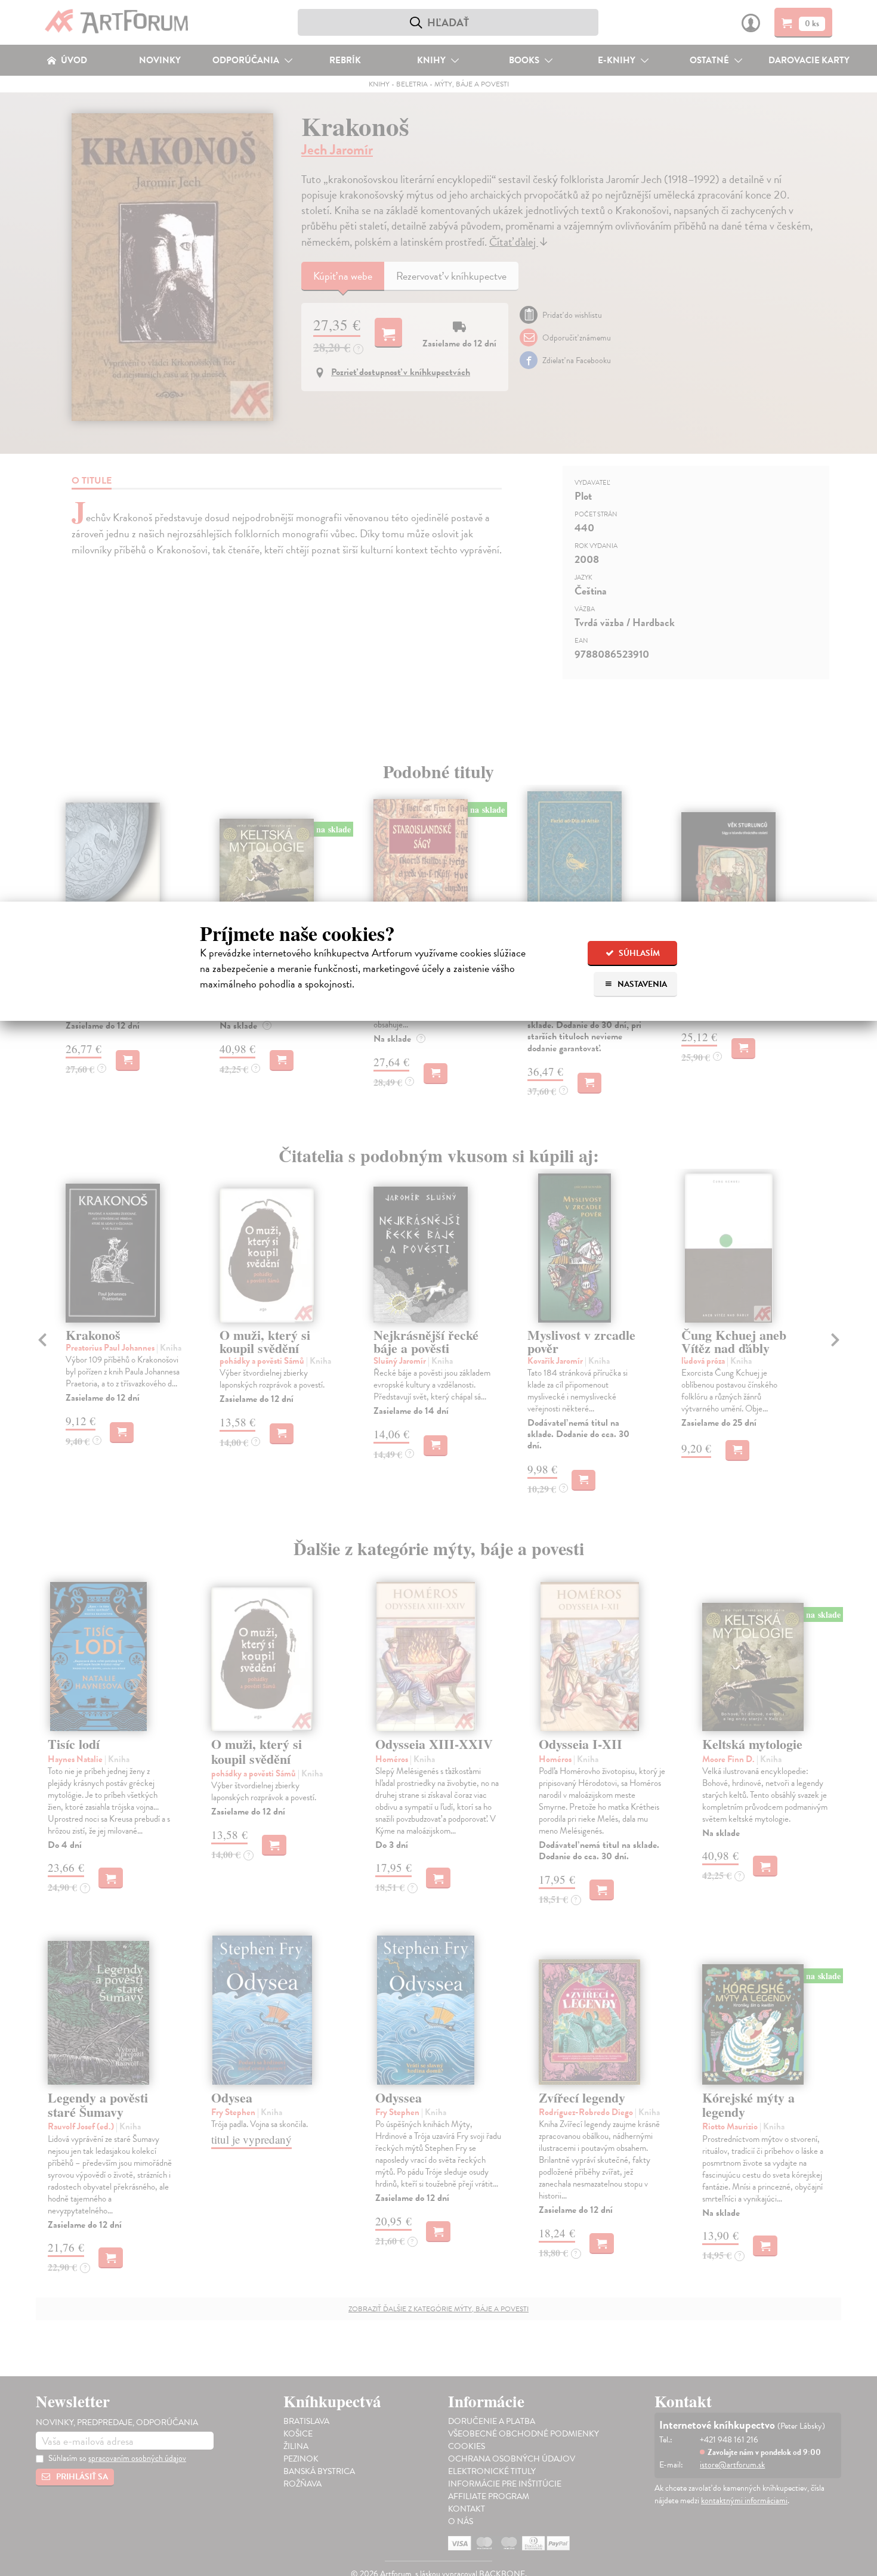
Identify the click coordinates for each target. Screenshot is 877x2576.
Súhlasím (638, 953)
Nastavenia (641, 984)
